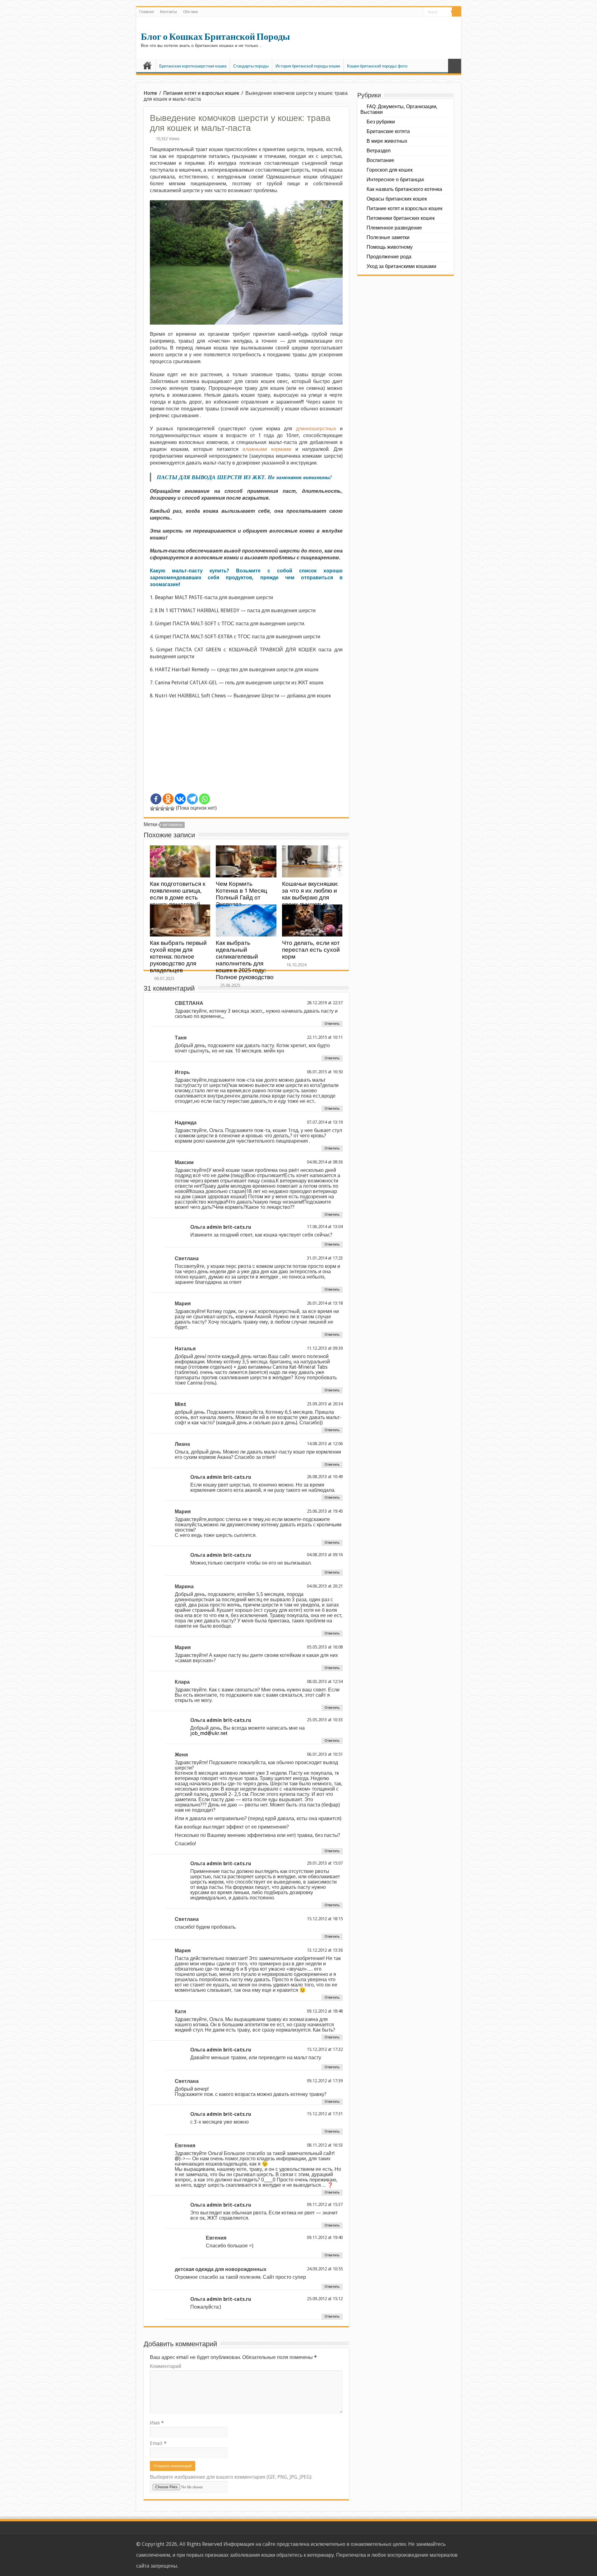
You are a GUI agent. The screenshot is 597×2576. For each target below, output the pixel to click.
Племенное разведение (394, 228)
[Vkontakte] (180, 799)
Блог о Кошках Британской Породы (215, 37)
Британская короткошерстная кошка (193, 66)
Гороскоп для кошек (390, 170)
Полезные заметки (388, 237)
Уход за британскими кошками (401, 266)
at (330, 1003)
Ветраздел (379, 151)
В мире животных (387, 141)
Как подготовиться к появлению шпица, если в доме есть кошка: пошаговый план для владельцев (180, 897)
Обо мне (191, 12)
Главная (147, 12)
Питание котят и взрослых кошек (201, 93)
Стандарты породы (251, 66)
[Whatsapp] (204, 799)
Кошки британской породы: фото (377, 66)
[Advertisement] (246, 749)
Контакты (169, 12)
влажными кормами (267, 449)
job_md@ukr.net (209, 1733)
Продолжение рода (389, 257)
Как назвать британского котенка (404, 189)
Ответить (332, 1024)
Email (158, 2443)
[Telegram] (192, 799)
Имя (157, 2423)
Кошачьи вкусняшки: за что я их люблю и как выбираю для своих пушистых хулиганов (310, 897)
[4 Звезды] (167, 808)
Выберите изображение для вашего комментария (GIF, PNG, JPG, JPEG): (231, 2477)
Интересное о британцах (395, 180)
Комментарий (166, 2366)
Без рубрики (381, 122)
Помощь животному (390, 247)
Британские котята (388, 131)
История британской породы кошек (308, 66)
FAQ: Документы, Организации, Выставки (399, 109)
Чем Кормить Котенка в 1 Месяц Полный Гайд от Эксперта (241, 894)
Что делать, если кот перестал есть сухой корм (311, 950)
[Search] (456, 12)
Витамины (173, 825)
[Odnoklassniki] (168, 799)
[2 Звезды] (157, 808)
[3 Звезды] (162, 808)
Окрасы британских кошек (397, 199)
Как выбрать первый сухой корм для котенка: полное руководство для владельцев (178, 957)
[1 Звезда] (152, 808)
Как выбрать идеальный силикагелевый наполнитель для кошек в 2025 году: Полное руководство (245, 960)
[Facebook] (156, 799)
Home (150, 93)
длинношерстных (316, 429)
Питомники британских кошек (401, 218)
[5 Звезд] (172, 808)
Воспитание (380, 160)
